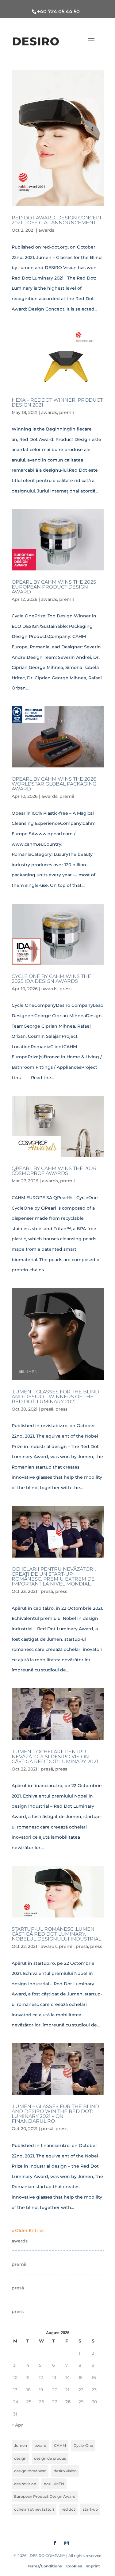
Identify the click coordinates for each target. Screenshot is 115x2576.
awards (46, 230)
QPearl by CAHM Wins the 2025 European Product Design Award (54, 587)
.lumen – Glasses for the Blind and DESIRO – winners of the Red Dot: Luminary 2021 (55, 1397)
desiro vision (65, 2471)
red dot (68, 2509)
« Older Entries (28, 2230)
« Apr (17, 2425)
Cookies (74, 2566)
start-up (90, 2509)
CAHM (60, 2445)
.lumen (21, 2445)
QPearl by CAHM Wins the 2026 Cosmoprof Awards (54, 1171)
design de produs (50, 2458)
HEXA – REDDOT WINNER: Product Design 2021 (57, 402)
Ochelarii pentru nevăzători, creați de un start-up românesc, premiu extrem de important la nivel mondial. (54, 1576)
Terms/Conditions (45, 2566)
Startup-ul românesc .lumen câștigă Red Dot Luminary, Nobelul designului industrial (56, 1934)
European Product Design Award (45, 2496)
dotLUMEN (54, 2484)
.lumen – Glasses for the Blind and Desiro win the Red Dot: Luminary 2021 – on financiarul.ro (55, 2114)
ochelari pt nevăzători (34, 2509)
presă (47, 1409)
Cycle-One (83, 2445)
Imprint (93, 2566)
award (40, 2445)
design (20, 2458)
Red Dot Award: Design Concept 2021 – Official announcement (57, 220)
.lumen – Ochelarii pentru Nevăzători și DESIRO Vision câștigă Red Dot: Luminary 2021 (55, 1757)
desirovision (25, 2484)
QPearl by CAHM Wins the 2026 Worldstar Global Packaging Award (54, 784)
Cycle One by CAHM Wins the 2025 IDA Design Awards (51, 979)
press (65, 989)
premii (67, 412)
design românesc (30, 2471)
